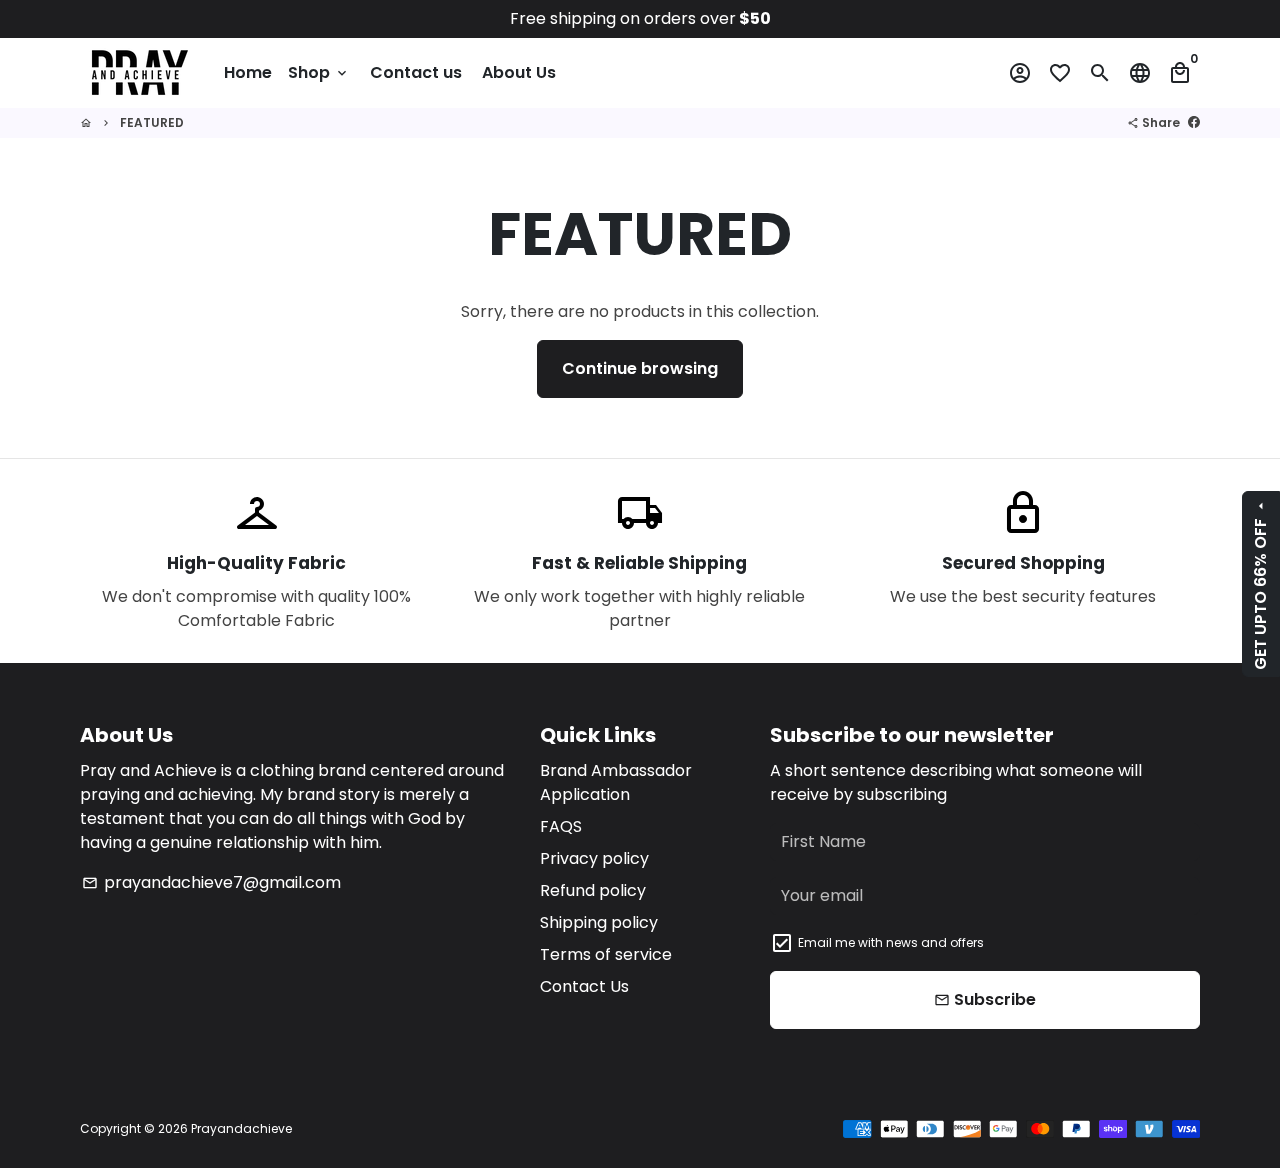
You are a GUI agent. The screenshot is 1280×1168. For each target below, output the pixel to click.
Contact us (416, 72)
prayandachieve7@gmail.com (211, 882)
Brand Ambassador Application (616, 782)
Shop (319, 72)
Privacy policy (594, 858)
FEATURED (152, 122)
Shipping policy (599, 922)
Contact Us (584, 986)
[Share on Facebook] (1194, 122)
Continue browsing (640, 368)
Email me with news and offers (891, 942)
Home (248, 72)
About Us (519, 72)
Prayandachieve (241, 1128)
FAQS (561, 826)
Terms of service (606, 954)
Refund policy (593, 890)
